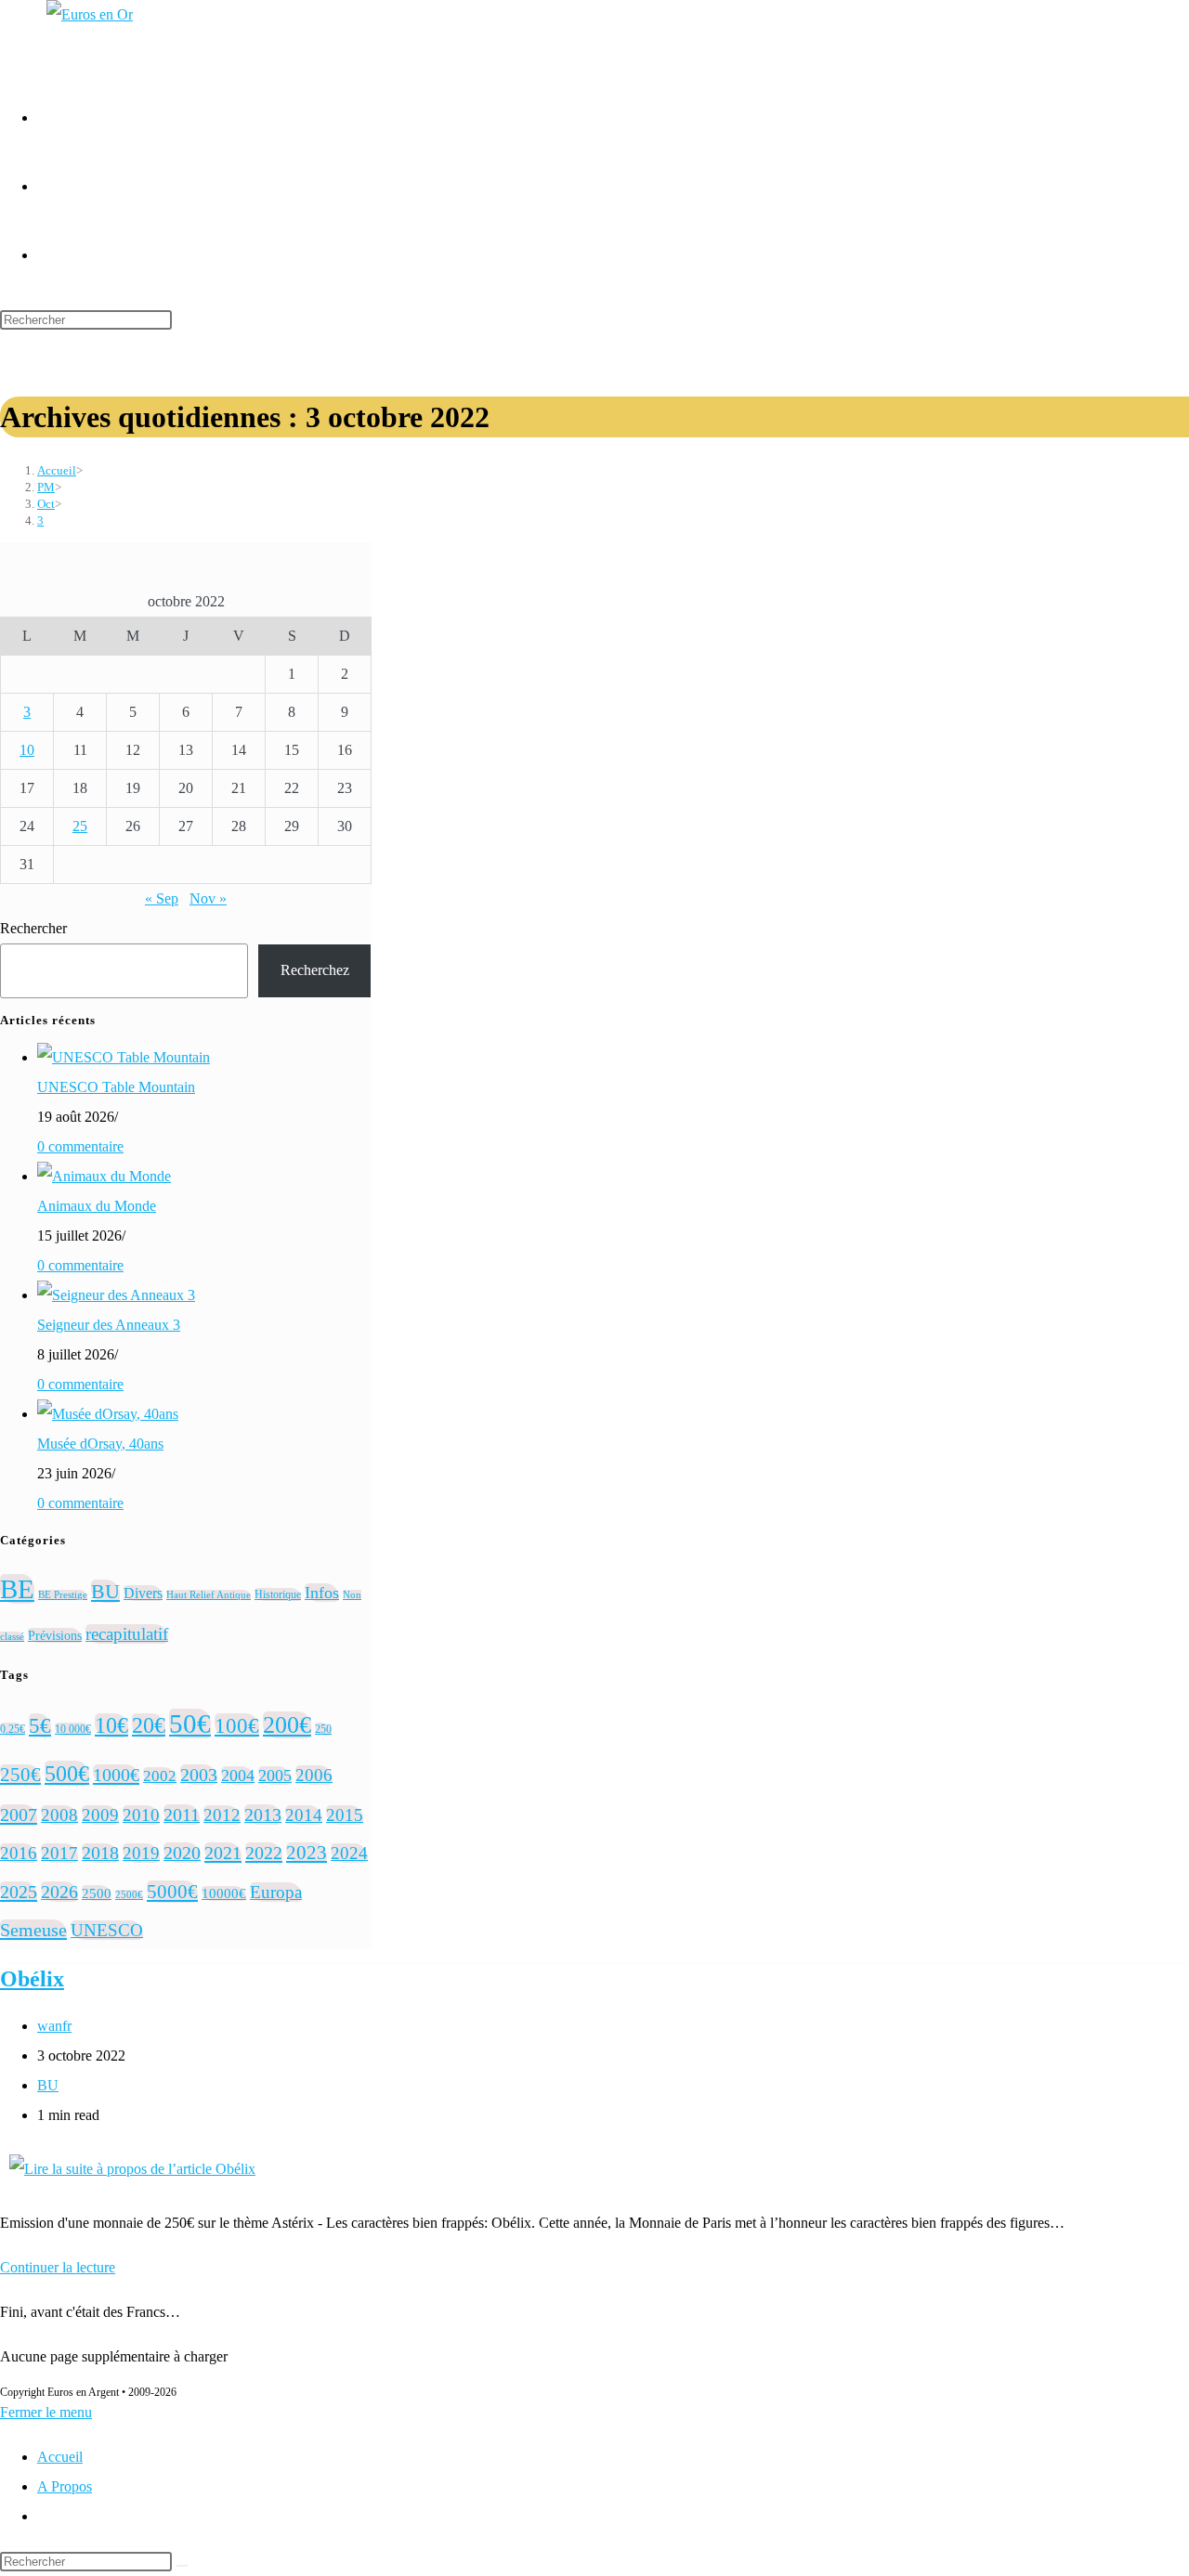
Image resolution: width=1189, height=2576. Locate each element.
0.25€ (13, 1729)
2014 (304, 1815)
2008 (59, 1815)
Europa (276, 1892)
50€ (190, 1724)
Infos (322, 1593)
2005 (275, 1776)
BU (105, 1591)
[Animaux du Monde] (104, 1176)
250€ (20, 1775)
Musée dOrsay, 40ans (100, 1444)
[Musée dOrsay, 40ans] (108, 1414)
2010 (141, 1815)
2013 (263, 1815)
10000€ (224, 1893)
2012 (222, 1815)
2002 (160, 1776)
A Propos (65, 2486)
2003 (199, 1775)
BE (17, 1589)
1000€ (116, 1775)
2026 (59, 1892)
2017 (59, 1853)
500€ (67, 1773)
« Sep (162, 898)
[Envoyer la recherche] (182, 2566)
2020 (182, 1853)
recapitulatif (127, 1634)
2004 (238, 1776)
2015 (345, 1815)
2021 (223, 1853)
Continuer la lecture (58, 2267)
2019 (141, 1853)
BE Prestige (63, 1595)
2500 (97, 1893)
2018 (100, 1853)
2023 (307, 1853)
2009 (100, 1815)
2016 (19, 1853)
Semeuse (33, 1930)
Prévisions (55, 1635)
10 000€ (73, 1729)
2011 (182, 1815)
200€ (287, 1725)
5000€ (172, 1892)
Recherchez (315, 970)
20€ (149, 1725)
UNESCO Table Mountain (116, 1087)
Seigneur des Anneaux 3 (109, 1325)
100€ (237, 1725)
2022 (264, 1853)
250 (323, 1729)
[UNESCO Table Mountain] (124, 1057)
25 (80, 826)
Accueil (60, 2457)
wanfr (54, 2026)
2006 (314, 1775)
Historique (278, 1594)
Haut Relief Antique (209, 1595)
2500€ (129, 1895)
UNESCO (107, 1930)
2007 (19, 1815)
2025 (19, 1892)
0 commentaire (80, 1146)
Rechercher (33, 928)
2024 (349, 1853)
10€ (111, 1725)
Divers (143, 1593)
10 (27, 750)
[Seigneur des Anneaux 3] (116, 1295)
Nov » (208, 898)
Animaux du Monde (97, 1206)
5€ (40, 1725)
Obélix (32, 1979)
